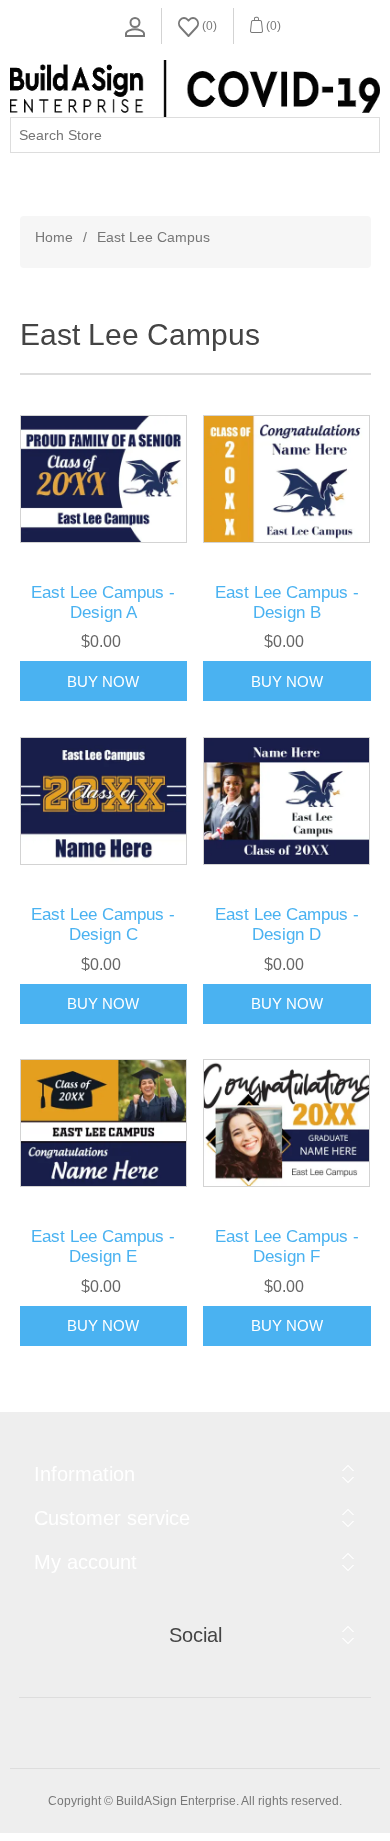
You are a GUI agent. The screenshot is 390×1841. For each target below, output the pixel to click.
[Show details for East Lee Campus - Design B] (287, 479)
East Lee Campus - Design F (287, 1246)
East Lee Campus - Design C (103, 924)
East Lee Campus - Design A (103, 602)
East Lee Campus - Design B (287, 602)
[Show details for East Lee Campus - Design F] (287, 1124)
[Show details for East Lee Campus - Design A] (104, 479)
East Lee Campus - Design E (103, 1246)
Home (54, 237)
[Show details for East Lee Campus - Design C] (104, 801)
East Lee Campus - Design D (287, 924)
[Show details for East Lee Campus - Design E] (104, 1124)
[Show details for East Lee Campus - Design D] (287, 801)
